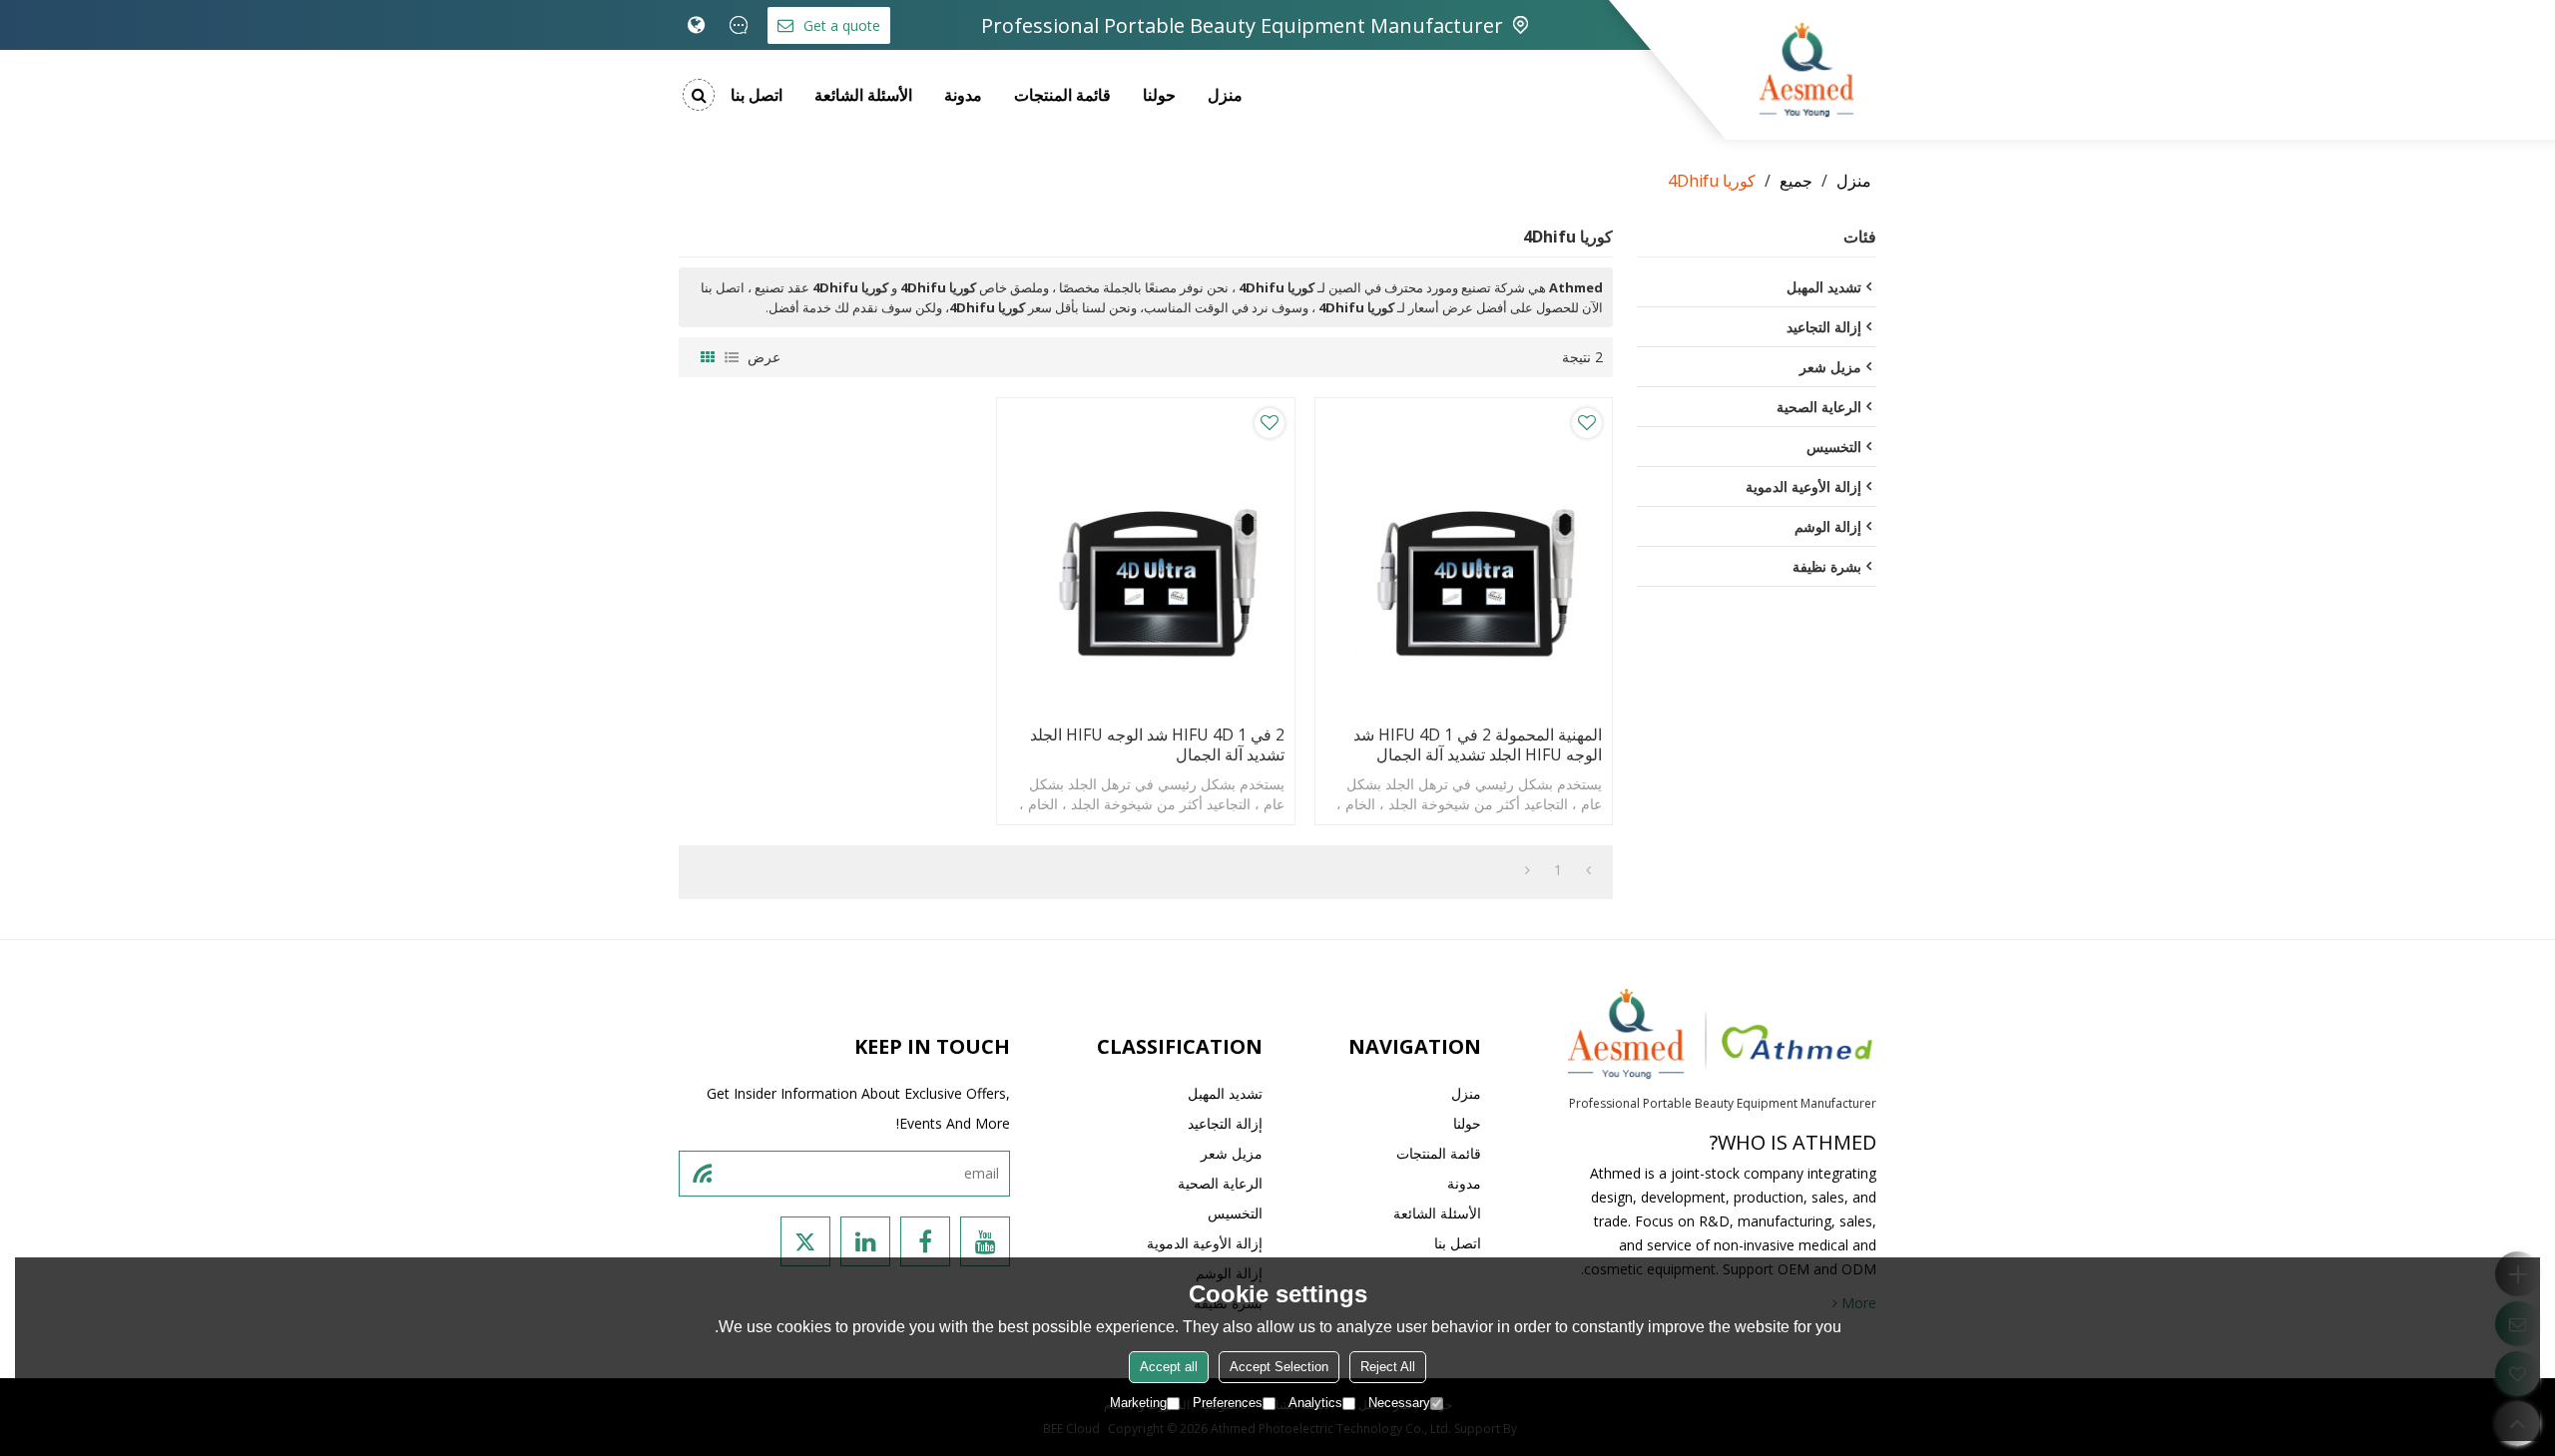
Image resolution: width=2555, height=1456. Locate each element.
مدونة (963, 95)
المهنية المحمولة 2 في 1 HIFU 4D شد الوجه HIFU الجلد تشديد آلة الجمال (1478, 744)
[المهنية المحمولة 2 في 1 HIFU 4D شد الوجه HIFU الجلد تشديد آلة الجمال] (1464, 556)
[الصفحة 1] (1588, 870)
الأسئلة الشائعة (863, 95)
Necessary (1399, 1403)
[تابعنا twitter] (805, 1241)
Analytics (1315, 1403)
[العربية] (696, 25)
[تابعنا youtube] (985, 1241)
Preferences (1228, 1403)
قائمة (732, 357)
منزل (1225, 95)
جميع (1796, 181)
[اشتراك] (702, 1174)
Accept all (1169, 1367)
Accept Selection (1279, 1367)
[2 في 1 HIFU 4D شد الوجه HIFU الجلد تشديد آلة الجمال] (1145, 556)
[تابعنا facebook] (925, 1241)
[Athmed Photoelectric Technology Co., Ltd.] (1806, 70)
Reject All (1388, 1367)
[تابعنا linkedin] (865, 1241)
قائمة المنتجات (1062, 95)
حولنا (1159, 95)
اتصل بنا (757, 95)
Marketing (1138, 1403)
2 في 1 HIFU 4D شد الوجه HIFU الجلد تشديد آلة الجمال (1157, 744)
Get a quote (842, 25)
